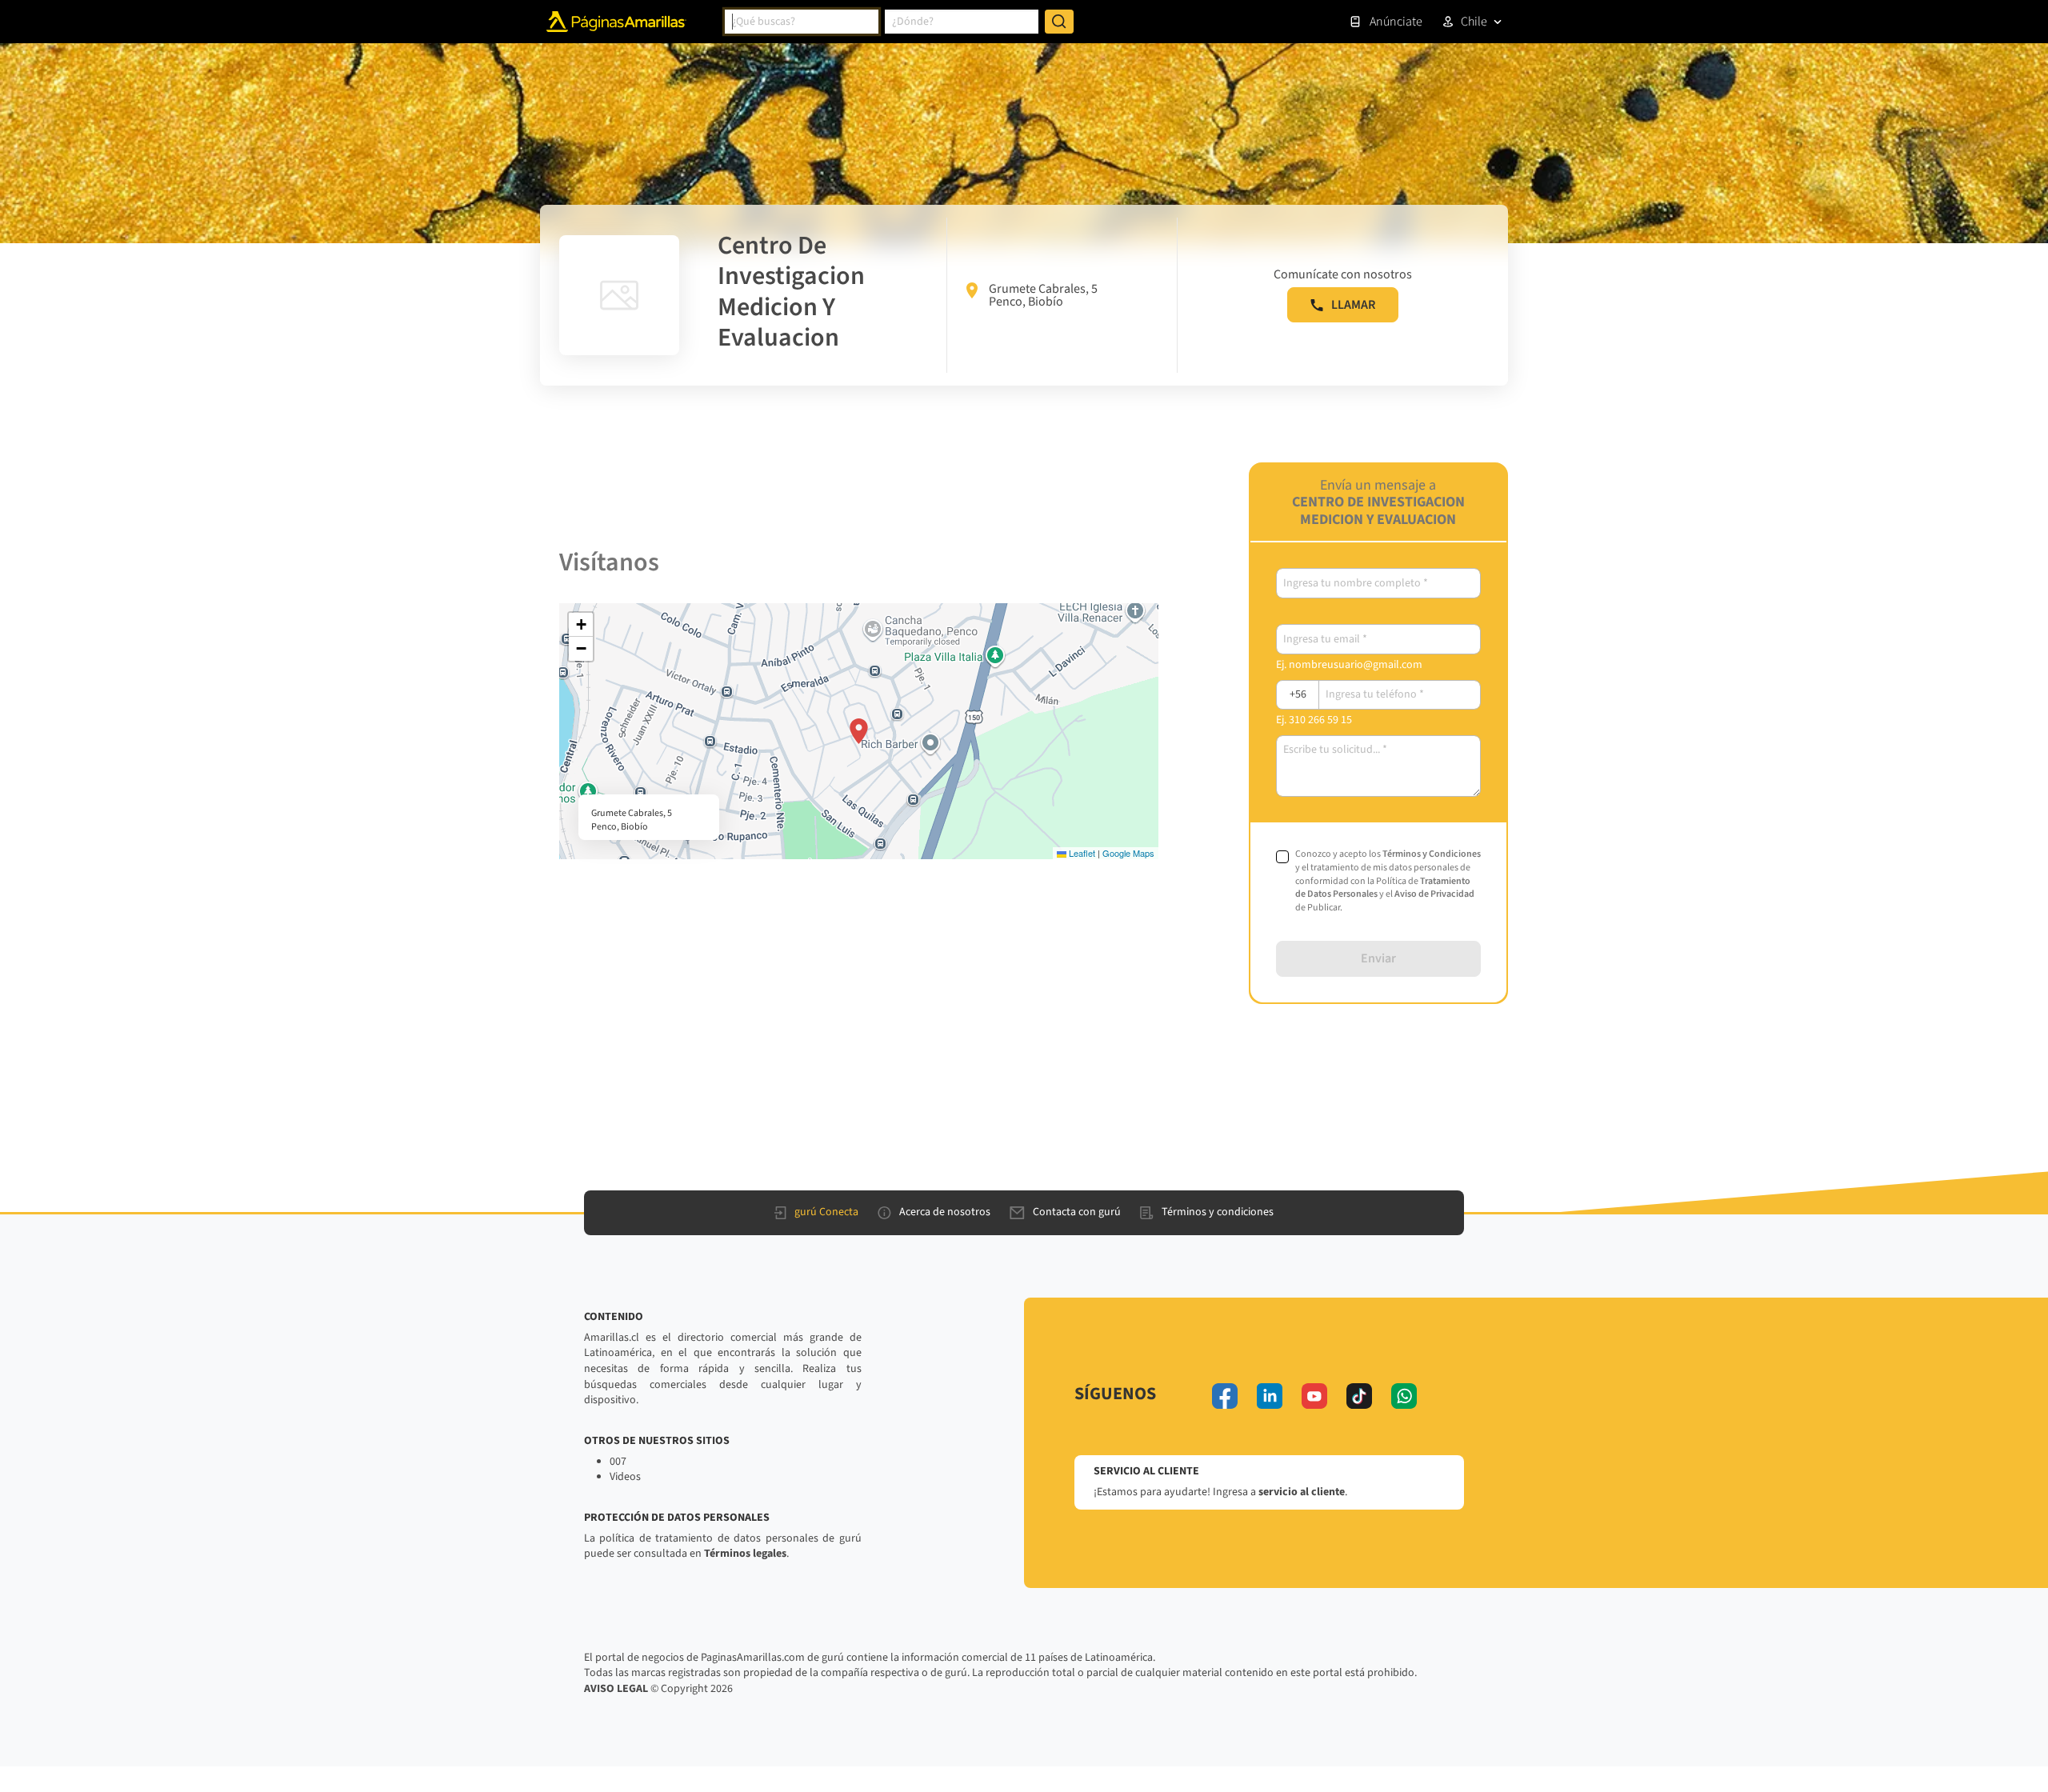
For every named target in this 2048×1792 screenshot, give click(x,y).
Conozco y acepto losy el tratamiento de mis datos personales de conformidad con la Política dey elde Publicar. (1388, 881)
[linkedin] (1270, 1396)
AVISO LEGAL (616, 1689)
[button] (859, 731)
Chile (1474, 22)
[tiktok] (1359, 1396)
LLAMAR (1353, 305)
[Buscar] (1059, 22)
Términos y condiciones (1218, 1212)
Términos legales (745, 1554)
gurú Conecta (826, 1212)
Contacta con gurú (1077, 1212)
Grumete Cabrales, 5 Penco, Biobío (1043, 295)
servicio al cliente (1302, 1492)
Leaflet (1081, 853)
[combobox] (802, 22)
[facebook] (1225, 1396)
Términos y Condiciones (1432, 854)
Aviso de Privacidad (1434, 894)
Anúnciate (1396, 22)
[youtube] (1314, 1396)
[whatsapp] (1404, 1396)
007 (618, 1462)
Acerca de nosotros (945, 1212)
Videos (625, 1477)
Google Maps (1128, 853)
